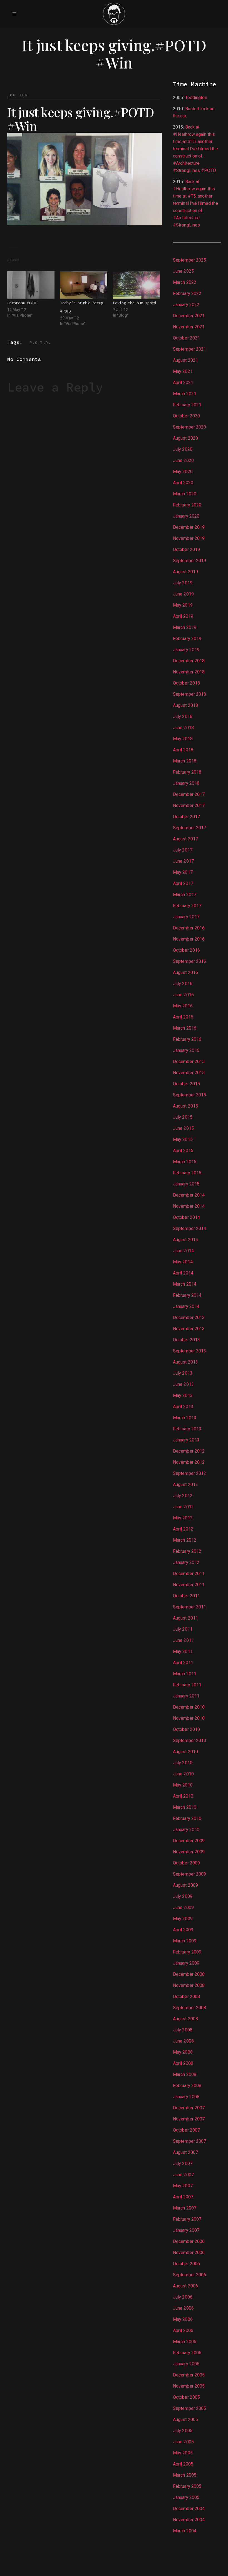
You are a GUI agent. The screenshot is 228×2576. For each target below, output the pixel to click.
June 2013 (183, 1384)
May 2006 (183, 2319)
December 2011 (189, 1574)
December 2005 (189, 2375)
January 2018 (186, 783)
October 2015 (186, 1084)
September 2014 (189, 1228)
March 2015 (185, 1162)
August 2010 (185, 1752)
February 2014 (187, 1295)
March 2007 (185, 2208)
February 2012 (187, 1551)
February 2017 (187, 906)
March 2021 (185, 394)
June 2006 (183, 2308)
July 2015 (183, 1117)
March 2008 (185, 2074)
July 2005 (183, 2431)
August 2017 (185, 839)
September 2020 (189, 427)
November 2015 (189, 1073)
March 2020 (185, 494)
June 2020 (183, 460)
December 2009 (189, 1841)
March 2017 (185, 895)
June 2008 (183, 2041)
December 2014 (189, 1195)
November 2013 (189, 1329)
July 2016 (183, 984)
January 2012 (186, 1562)
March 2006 (185, 2342)
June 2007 (183, 2175)
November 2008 (189, 1985)
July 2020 (183, 449)
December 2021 (189, 316)
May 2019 (183, 605)
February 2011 (187, 1685)
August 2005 (185, 2419)
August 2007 (185, 2152)
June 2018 (183, 728)
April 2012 (183, 1529)
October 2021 (186, 338)
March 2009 (185, 1941)
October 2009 (186, 1863)
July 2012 (183, 1496)
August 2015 (185, 1106)
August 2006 (185, 2286)
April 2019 (183, 616)
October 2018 (186, 683)
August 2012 (185, 1484)
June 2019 (183, 594)
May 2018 (183, 739)
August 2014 (185, 1240)
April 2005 (183, 2464)
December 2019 (189, 527)
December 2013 (189, 1317)
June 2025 (183, 271)
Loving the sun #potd (134, 303)
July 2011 (183, 1629)
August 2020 (185, 438)
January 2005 (186, 2497)
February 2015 (187, 1173)
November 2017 (189, 805)
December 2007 (189, 2108)
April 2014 (183, 1273)
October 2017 (186, 817)
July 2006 (183, 2297)
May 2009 (183, 1919)
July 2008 (183, 2030)
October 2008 (186, 1996)
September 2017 (189, 828)
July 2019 (183, 583)
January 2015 (186, 1184)
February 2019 (187, 639)
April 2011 (183, 1663)
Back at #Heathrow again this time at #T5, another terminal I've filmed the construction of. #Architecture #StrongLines (195, 203)
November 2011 (189, 1585)
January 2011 (186, 1696)
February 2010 (187, 1818)
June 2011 (183, 1640)
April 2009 (183, 1930)
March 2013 (185, 1418)
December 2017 (189, 794)
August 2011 (185, 1618)
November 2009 (189, 1852)
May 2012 (183, 1518)
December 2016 (189, 928)
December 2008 (189, 1974)
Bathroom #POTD (22, 303)
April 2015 (183, 1151)
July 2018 (183, 716)
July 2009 (183, 1896)
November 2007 (189, 2119)
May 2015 (183, 1139)
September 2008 (189, 2008)
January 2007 (186, 2230)
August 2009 (185, 1885)
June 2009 (183, 1907)
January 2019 (186, 650)
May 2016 (183, 1006)
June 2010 (183, 1774)
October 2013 (186, 1340)
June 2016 (183, 995)
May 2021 (183, 371)
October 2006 (186, 2264)
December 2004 (189, 2509)
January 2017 (186, 917)
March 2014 (185, 1284)
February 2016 (187, 1039)
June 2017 (183, 861)
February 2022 (187, 293)
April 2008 (183, 2063)
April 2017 (183, 883)
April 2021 (183, 382)
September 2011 (189, 1607)
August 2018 (185, 705)
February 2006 (187, 2353)
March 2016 (185, 1028)
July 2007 (183, 2163)
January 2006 (186, 2364)
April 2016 (183, 1017)
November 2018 (189, 672)
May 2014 (183, 1262)
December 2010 (189, 1707)
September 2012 (189, 1473)
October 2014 (186, 1217)
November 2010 (189, 1718)
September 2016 (189, 961)
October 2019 (186, 549)
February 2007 (187, 2219)
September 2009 (189, 1874)
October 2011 (186, 1596)
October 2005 (186, 2397)
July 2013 (183, 1373)
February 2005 (187, 2486)
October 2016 (186, 950)
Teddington (196, 98)
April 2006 (183, 2330)
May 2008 (183, 2052)
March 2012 (185, 1540)
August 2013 (185, 1362)
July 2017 (183, 850)
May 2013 (183, 1395)
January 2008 (186, 2097)
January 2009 (186, 1963)
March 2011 (185, 1674)
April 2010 (183, 1796)
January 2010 (186, 1830)
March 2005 (185, 2475)
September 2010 (189, 1740)
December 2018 (189, 661)
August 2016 (185, 972)
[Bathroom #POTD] (31, 285)
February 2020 (187, 505)
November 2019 (189, 538)
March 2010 (185, 1807)
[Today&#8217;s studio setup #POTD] (84, 285)
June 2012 (183, 1507)
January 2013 (186, 1440)
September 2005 (189, 2408)
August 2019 (185, 572)
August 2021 (185, 360)
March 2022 (185, 282)
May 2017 (183, 872)
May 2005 (183, 2453)
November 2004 (189, 2520)
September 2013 (189, 1351)
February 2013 (187, 1429)
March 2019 (185, 627)
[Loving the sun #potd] (137, 285)
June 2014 (183, 1251)
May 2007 (183, 2186)
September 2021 (189, 349)
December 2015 (189, 1061)
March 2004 (185, 2531)
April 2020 (183, 483)
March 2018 (185, 761)
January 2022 (186, 305)
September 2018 (189, 694)
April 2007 (183, 2197)
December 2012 (189, 1451)
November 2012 (189, 1462)
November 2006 (189, 2253)
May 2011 (183, 1651)
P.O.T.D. (40, 343)
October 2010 (186, 1729)
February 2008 (187, 2086)
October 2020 (186, 416)
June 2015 (183, 1128)
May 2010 (183, 1785)
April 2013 (183, 1407)
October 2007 (186, 2130)
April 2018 (183, 750)
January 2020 (186, 516)
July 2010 (183, 1763)
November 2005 (189, 2386)
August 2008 (185, 2019)
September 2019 (189, 561)
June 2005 (183, 2442)
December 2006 (189, 2241)
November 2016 (189, 939)
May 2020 (183, 472)
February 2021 (187, 405)
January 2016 (186, 1050)
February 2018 (187, 772)
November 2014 (189, 1206)
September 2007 (189, 2141)
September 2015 (189, 1095)
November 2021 (189, 327)
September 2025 (189, 260)
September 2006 (189, 2275)
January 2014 (186, 1306)
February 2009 (187, 1952)
